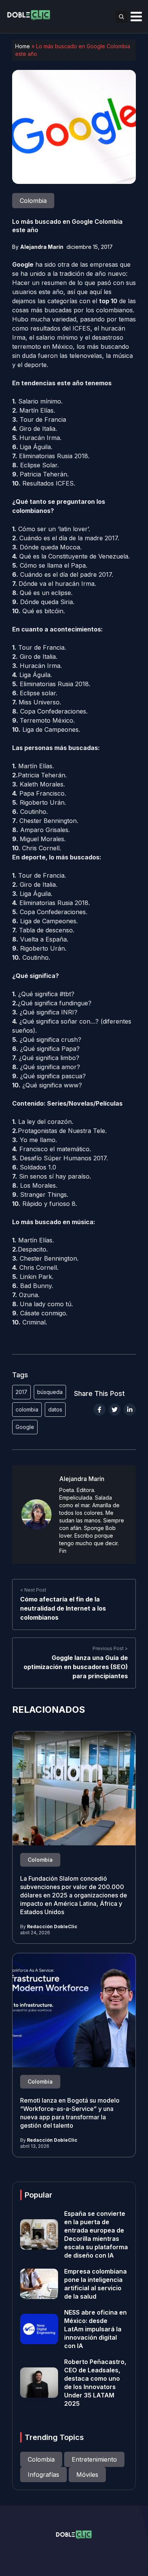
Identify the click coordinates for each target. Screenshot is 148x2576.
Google (25, 1427)
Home (23, 46)
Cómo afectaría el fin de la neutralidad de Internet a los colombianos (63, 1608)
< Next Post (33, 1590)
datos (55, 1409)
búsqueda (50, 1392)
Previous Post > (110, 1648)
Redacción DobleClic (52, 1926)
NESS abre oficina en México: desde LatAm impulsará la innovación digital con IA (95, 2329)
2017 (21, 1392)
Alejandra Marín (42, 247)
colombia (27, 1409)
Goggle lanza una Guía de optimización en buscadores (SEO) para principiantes (76, 1667)
